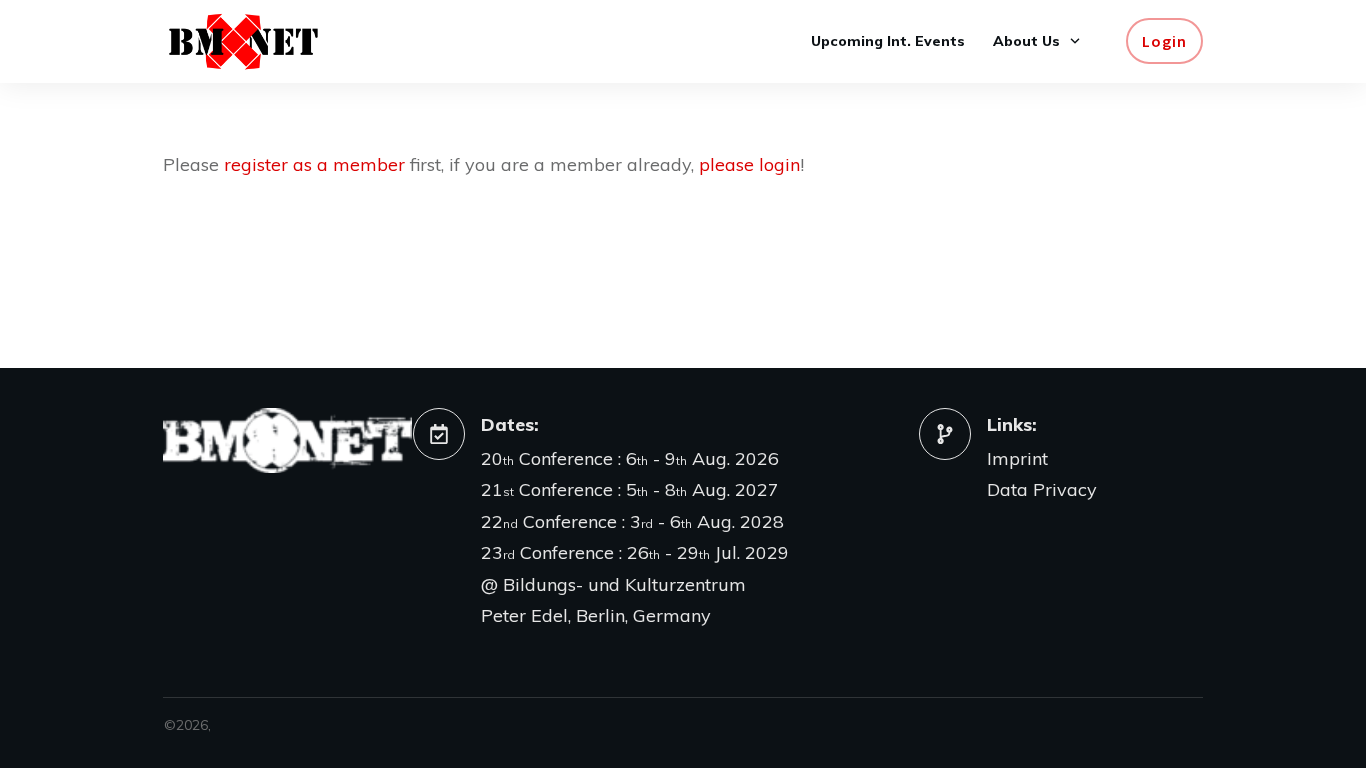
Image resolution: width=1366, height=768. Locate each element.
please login (749, 164)
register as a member (314, 164)
